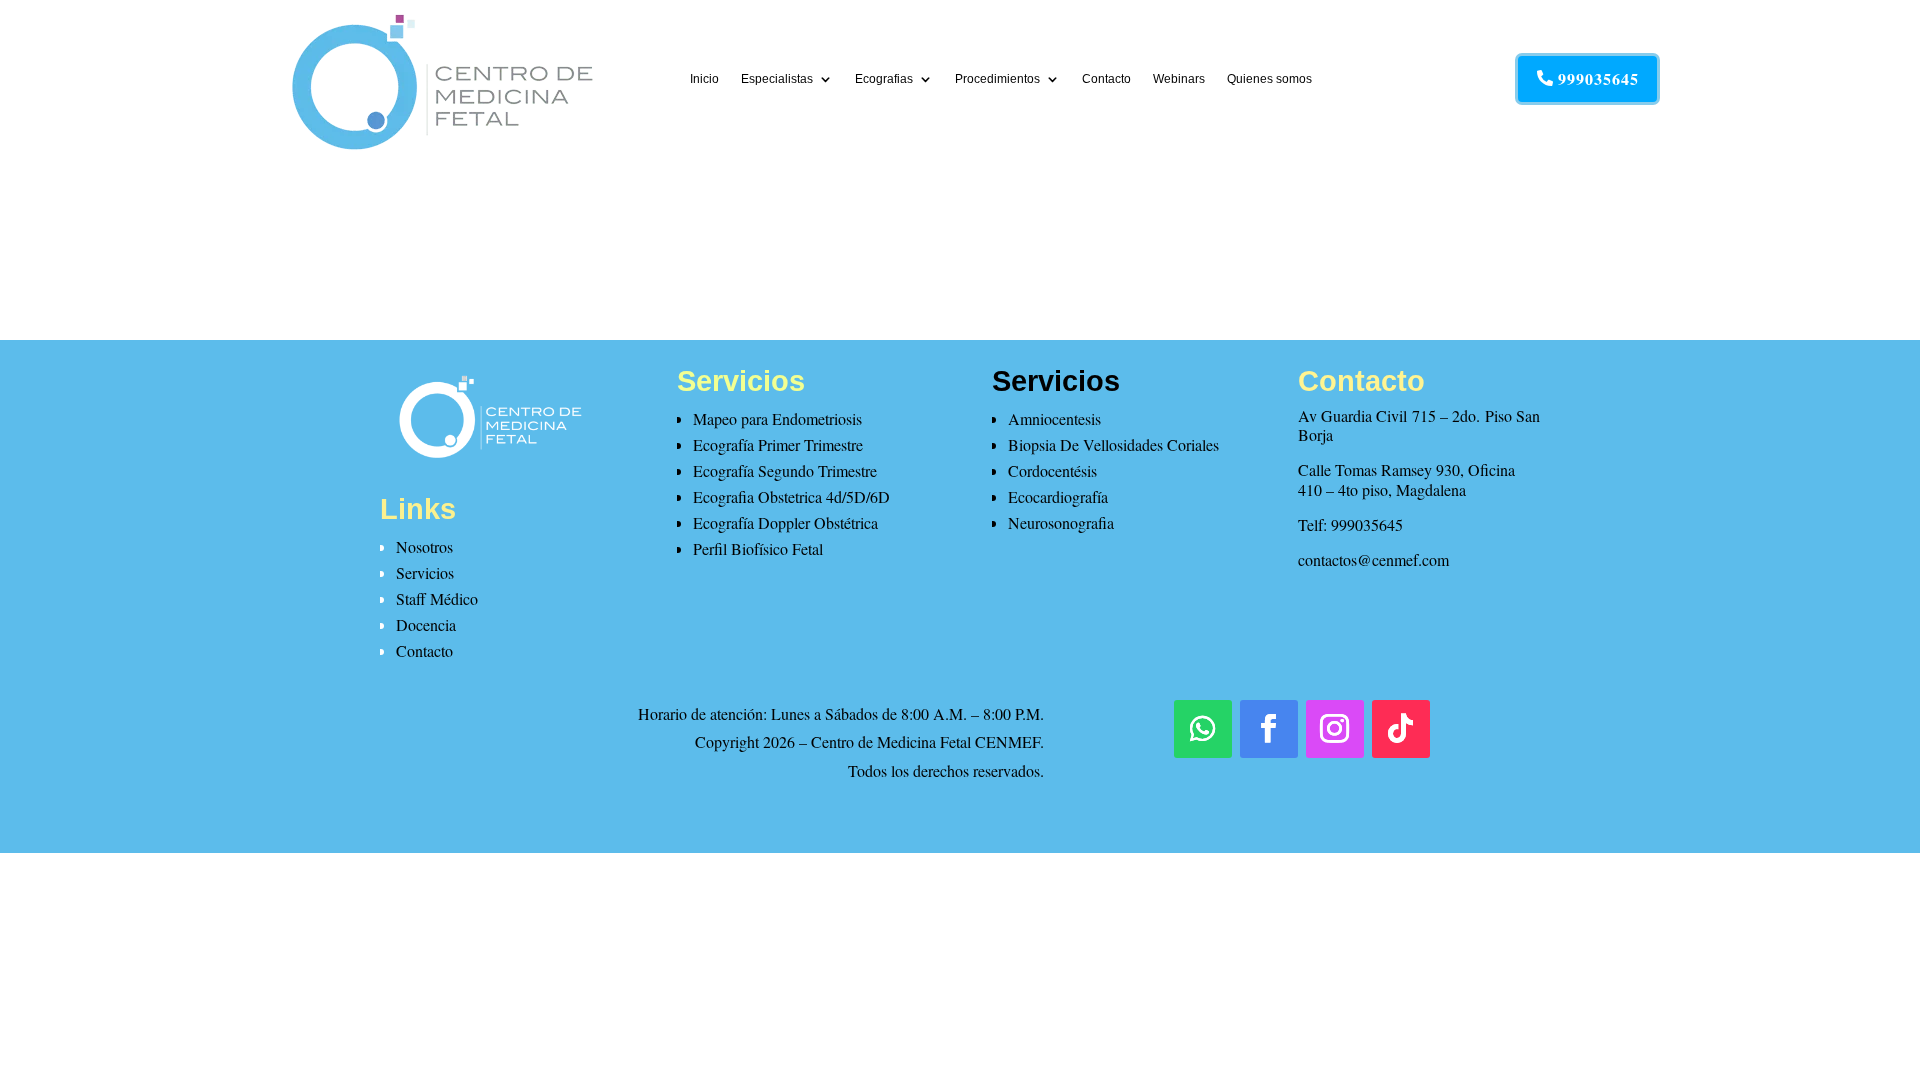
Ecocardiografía (1058, 496)
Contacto (1106, 79)
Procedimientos (997, 79)
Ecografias (884, 79)
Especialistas (777, 79)
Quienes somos (1269, 79)
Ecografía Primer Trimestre (778, 444)
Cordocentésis (1052, 470)
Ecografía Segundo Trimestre (785, 470)
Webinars (1179, 79)
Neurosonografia (1061, 522)
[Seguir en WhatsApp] (1203, 729)
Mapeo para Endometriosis (777, 418)
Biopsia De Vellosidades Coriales (1113, 444)
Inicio (704, 79)
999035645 (1598, 78)
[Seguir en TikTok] (1401, 729)
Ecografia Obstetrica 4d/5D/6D (791, 496)
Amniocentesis (1054, 418)
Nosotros (424, 546)
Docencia (426, 624)
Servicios (425, 572)
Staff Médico (437, 598)
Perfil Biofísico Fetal (758, 548)
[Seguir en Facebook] (1269, 729)
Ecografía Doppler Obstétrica (785, 522)
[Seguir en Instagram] (1335, 729)
